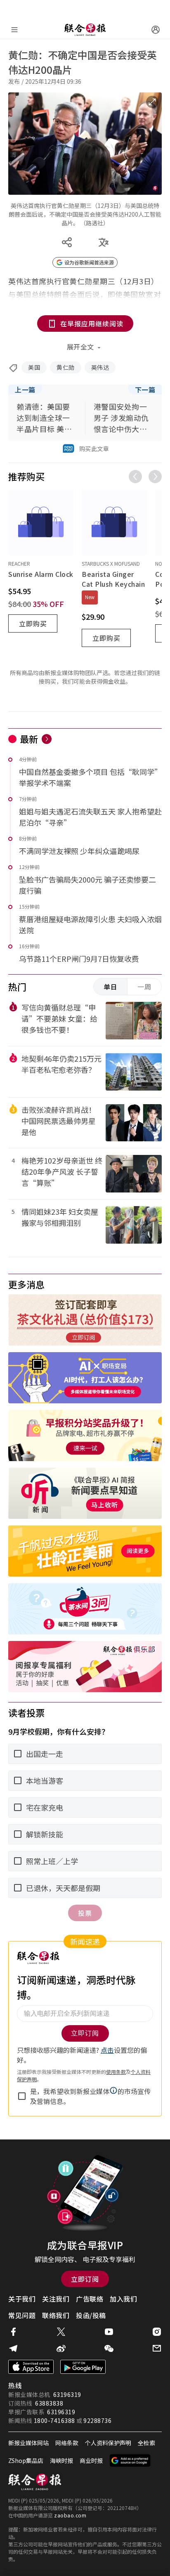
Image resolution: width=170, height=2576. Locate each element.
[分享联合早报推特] (61, 2332)
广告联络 (90, 2299)
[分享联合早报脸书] (13, 2332)
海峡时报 (61, 2460)
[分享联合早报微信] (109, 2348)
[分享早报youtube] (109, 2332)
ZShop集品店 (26, 2460)
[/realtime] (47, 739)
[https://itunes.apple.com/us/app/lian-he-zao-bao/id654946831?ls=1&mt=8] (31, 2367)
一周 (144, 987)
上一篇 (25, 390)
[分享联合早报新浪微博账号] (61, 2348)
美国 (34, 367)
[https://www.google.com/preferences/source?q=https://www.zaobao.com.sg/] (130, 2460)
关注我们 (56, 2299)
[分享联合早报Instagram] (157, 2332)
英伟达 (100, 367)
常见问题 (22, 2315)
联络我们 (56, 2315)
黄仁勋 (66, 367)
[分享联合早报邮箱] (157, 2348)
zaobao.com (70, 2515)
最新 (29, 739)
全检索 (146, 2443)
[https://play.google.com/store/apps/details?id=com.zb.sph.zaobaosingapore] (83, 2367)
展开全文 (80, 347)
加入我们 (123, 2299)
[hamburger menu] (14, 30)
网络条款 (67, 2443)
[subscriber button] (156, 30)
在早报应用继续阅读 (92, 323)
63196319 (67, 2394)
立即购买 (33, 623)
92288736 (97, 2420)
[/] (85, 30)
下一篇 (145, 390)
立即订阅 (85, 2279)
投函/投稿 (91, 2315)
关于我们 (22, 2299)
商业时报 (91, 2460)
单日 (111, 987)
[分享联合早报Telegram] (13, 2348)
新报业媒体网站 (28, 2443)
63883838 (49, 2403)
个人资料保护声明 (108, 2443)
